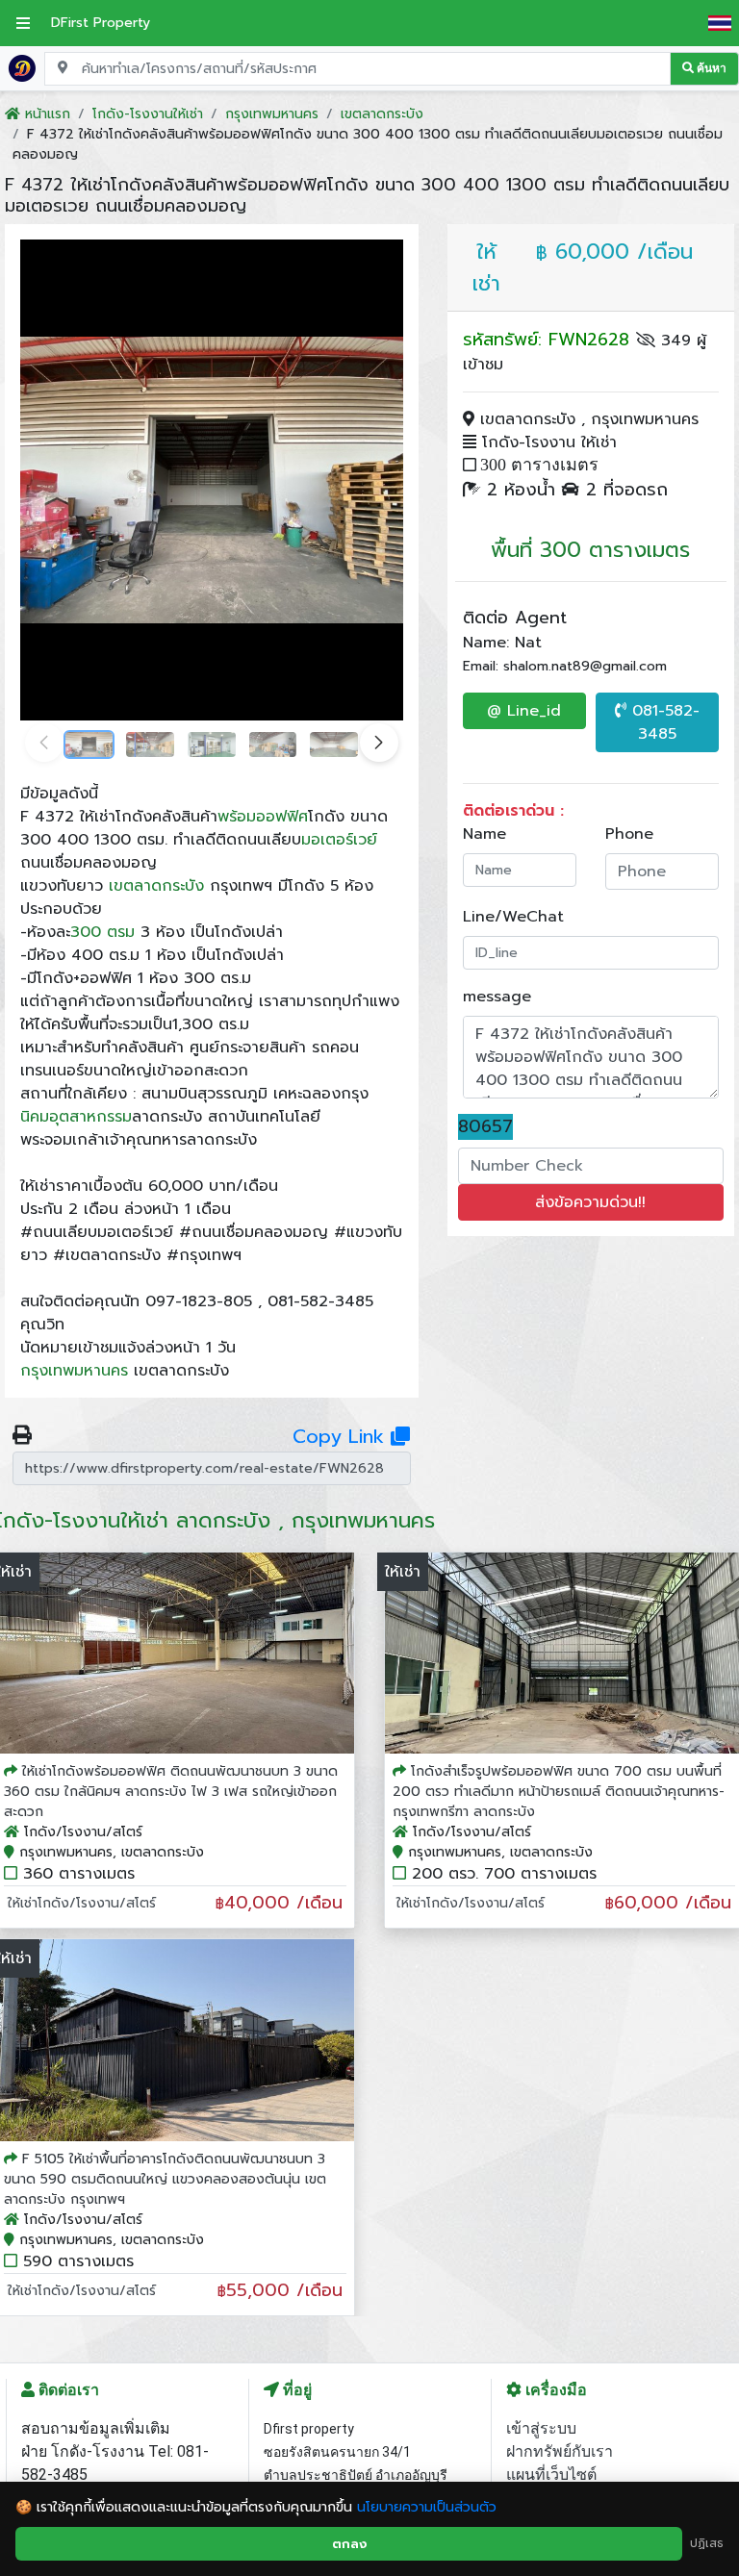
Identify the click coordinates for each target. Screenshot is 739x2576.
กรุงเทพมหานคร (74, 1371)
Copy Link (342, 1436)
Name (484, 834)
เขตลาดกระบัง (156, 886)
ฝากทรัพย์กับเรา (560, 2451)
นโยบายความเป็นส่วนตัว (427, 2507)
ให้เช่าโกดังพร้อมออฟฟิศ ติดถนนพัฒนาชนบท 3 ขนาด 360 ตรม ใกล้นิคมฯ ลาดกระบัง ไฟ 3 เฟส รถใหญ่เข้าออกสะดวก (171, 1792)
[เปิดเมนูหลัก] (23, 23)
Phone (629, 834)
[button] (379, 743)
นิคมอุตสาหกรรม (76, 1117)
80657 (485, 1127)
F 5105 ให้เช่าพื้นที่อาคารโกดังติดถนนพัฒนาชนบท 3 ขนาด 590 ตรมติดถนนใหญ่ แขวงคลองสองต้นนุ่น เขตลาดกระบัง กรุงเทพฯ (165, 2179)
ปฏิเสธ (707, 2543)
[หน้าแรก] (22, 67)
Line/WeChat (513, 917)
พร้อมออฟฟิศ (263, 817)
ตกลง (349, 2544)
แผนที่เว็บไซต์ (551, 2475)
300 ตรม (102, 932)
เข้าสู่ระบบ (541, 2428)
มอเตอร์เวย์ (339, 840)
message (497, 997)
